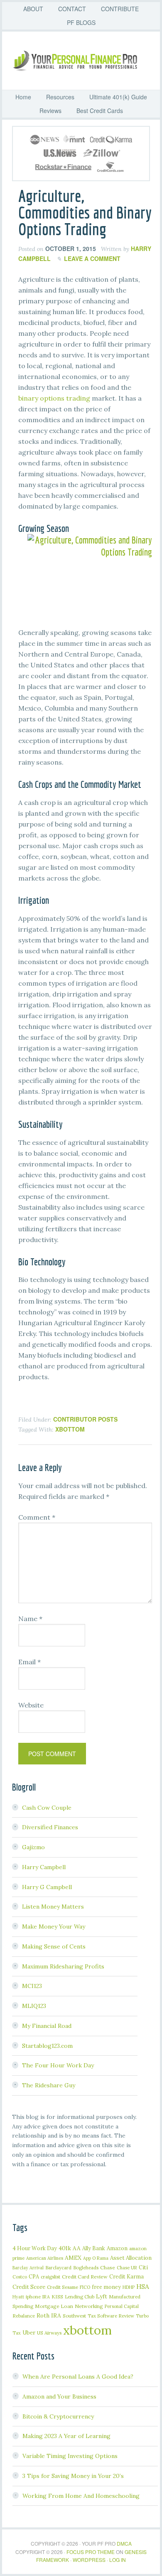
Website (31, 1705)
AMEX (73, 2258)
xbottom (70, 1429)
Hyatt (18, 2297)
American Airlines (45, 2258)
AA (77, 2248)
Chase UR (127, 2268)
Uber (29, 2333)
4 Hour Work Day (35, 2248)
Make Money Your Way (54, 1926)
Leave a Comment (92, 258)
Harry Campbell (44, 1867)
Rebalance (24, 2316)
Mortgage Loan (54, 2306)
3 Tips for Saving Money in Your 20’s (73, 2476)
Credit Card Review (85, 2277)
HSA (143, 2286)
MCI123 (32, 1986)
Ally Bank (94, 2248)
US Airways (49, 2333)
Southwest (74, 2316)
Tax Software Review (111, 2316)
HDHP (129, 2287)
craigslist (50, 2277)
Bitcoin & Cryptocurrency (58, 2416)
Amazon (117, 2248)
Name (30, 1619)
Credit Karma (126, 2276)
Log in (118, 2560)
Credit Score (29, 2287)
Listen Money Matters (53, 1907)
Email (29, 1662)
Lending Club (80, 2297)
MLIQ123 (34, 2006)
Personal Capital (122, 2306)
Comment (37, 1517)
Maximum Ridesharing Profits (63, 1966)
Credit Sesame (63, 2287)
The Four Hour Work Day (58, 2065)
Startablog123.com (47, 2046)
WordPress (89, 2560)
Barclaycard (58, 2267)
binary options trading (54, 398)
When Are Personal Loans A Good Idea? (78, 2377)
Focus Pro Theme (91, 2552)
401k (65, 2248)
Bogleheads (86, 2267)
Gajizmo (33, 1847)
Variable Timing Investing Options (70, 2456)
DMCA (124, 2543)
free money (106, 2287)
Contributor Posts (85, 1419)
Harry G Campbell (47, 1887)
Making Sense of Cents (54, 1946)
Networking (89, 2306)
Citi (143, 2267)
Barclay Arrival (28, 2268)
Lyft (102, 2296)
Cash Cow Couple (47, 1808)
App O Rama (96, 2258)
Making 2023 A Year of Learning (66, 2436)
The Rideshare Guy (49, 2085)
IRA (46, 2297)
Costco (20, 2277)
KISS (57, 2297)
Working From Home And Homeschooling (81, 2496)
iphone (33, 2297)
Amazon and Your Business (59, 2396)
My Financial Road (47, 2026)
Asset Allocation (131, 2258)
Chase (108, 2267)
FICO (85, 2287)
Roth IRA (49, 2315)
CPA (34, 2276)
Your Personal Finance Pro (85, 61)
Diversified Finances (50, 1827)
